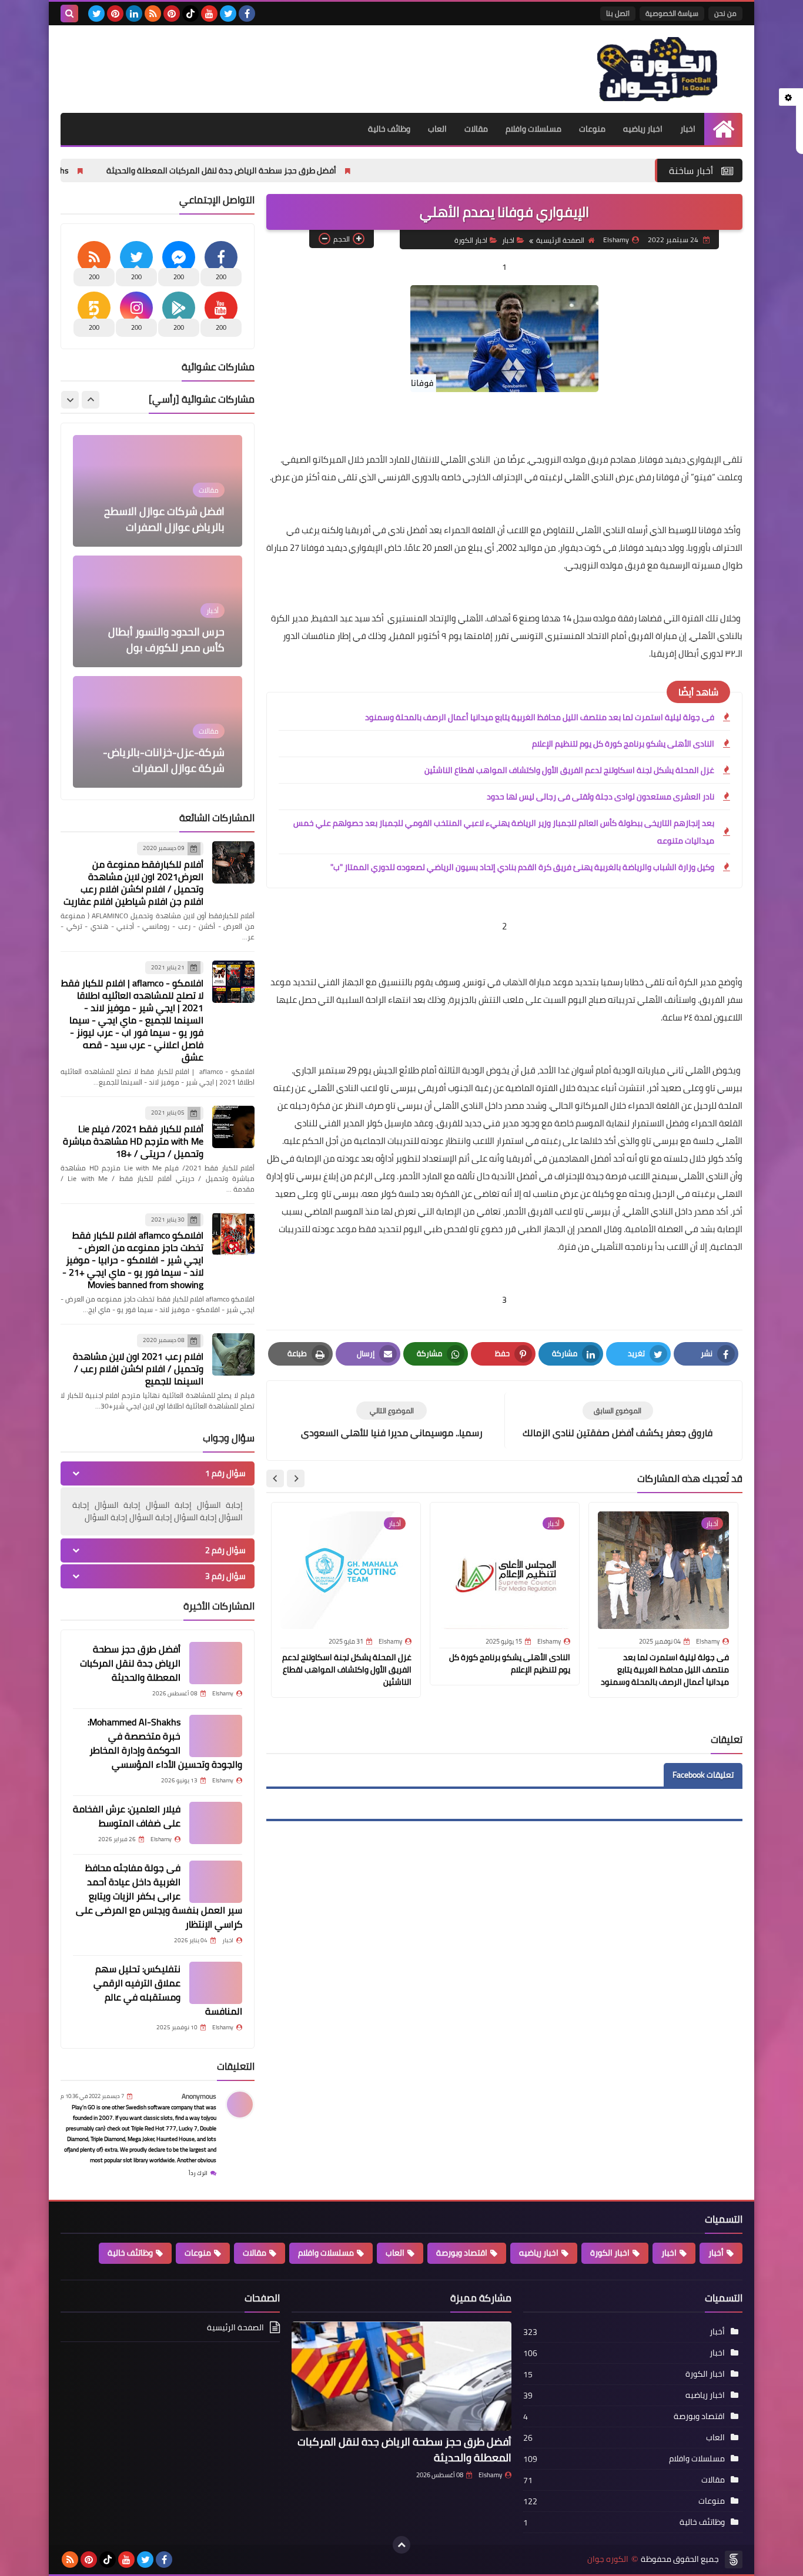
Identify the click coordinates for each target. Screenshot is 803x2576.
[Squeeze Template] (734, 2560)
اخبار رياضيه (643, 129)
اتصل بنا (618, 13)
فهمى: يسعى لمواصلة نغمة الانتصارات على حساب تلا (160, 763)
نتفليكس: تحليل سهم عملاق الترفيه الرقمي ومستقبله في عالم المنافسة (168, 1990)
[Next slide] (275, 1478)
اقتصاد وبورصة (462, 2253)
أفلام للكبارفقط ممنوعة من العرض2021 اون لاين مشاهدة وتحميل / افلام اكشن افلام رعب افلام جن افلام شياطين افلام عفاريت (133, 883)
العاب (437, 129)
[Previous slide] (91, 400)
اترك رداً (198, 2173)
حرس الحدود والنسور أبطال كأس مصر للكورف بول (166, 522)
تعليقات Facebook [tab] (703, 1775)
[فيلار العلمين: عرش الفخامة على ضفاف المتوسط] (216, 1823)
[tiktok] (190, 14)
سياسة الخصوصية (672, 13)
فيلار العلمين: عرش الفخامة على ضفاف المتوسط (127, 1816)
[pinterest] (172, 14)
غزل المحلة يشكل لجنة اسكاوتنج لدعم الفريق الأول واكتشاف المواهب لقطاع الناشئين (569, 770)
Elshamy (490, 2475)
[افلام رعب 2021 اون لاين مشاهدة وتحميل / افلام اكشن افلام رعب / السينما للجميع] (233, 1354)
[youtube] (209, 14)
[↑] (401, 2545)
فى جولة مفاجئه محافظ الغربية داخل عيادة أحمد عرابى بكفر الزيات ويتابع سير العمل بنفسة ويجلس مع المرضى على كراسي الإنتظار (159, 1896)
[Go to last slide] (296, 1478)
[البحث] (69, 14)
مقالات (476, 129)
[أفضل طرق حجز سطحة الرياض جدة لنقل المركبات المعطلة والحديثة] (216, 1663)
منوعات (592, 129)
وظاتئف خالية (130, 2253)
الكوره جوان (608, 2559)
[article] (392, 1421)
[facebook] (247, 14)
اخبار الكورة (471, 240)
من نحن (725, 13)
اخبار (688, 129)
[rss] (153, 14)
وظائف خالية (389, 129)
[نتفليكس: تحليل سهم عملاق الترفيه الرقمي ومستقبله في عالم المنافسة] (216, 1983)
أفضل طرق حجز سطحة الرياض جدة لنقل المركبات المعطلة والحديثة (324, 170)
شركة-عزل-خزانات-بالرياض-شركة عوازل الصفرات (164, 643)
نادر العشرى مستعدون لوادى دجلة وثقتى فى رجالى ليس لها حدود (600, 797)
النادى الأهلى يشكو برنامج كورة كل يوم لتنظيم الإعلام (623, 744)
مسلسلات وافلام (533, 129)
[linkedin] (134, 14)
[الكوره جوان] (657, 69)
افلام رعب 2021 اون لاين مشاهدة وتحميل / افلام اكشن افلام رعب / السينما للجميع (138, 1369)
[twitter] (228, 14)
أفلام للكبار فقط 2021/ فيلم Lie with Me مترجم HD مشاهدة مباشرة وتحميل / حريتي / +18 (133, 1141)
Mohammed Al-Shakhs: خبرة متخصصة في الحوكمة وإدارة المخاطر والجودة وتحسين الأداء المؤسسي (165, 1743)
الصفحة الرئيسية (560, 240)
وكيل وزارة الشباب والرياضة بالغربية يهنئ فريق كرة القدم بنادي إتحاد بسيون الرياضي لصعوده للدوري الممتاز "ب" (522, 867)
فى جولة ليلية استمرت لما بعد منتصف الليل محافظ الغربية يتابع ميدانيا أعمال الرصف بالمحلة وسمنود (540, 717)
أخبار (716, 2253)
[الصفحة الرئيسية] (723, 129)
